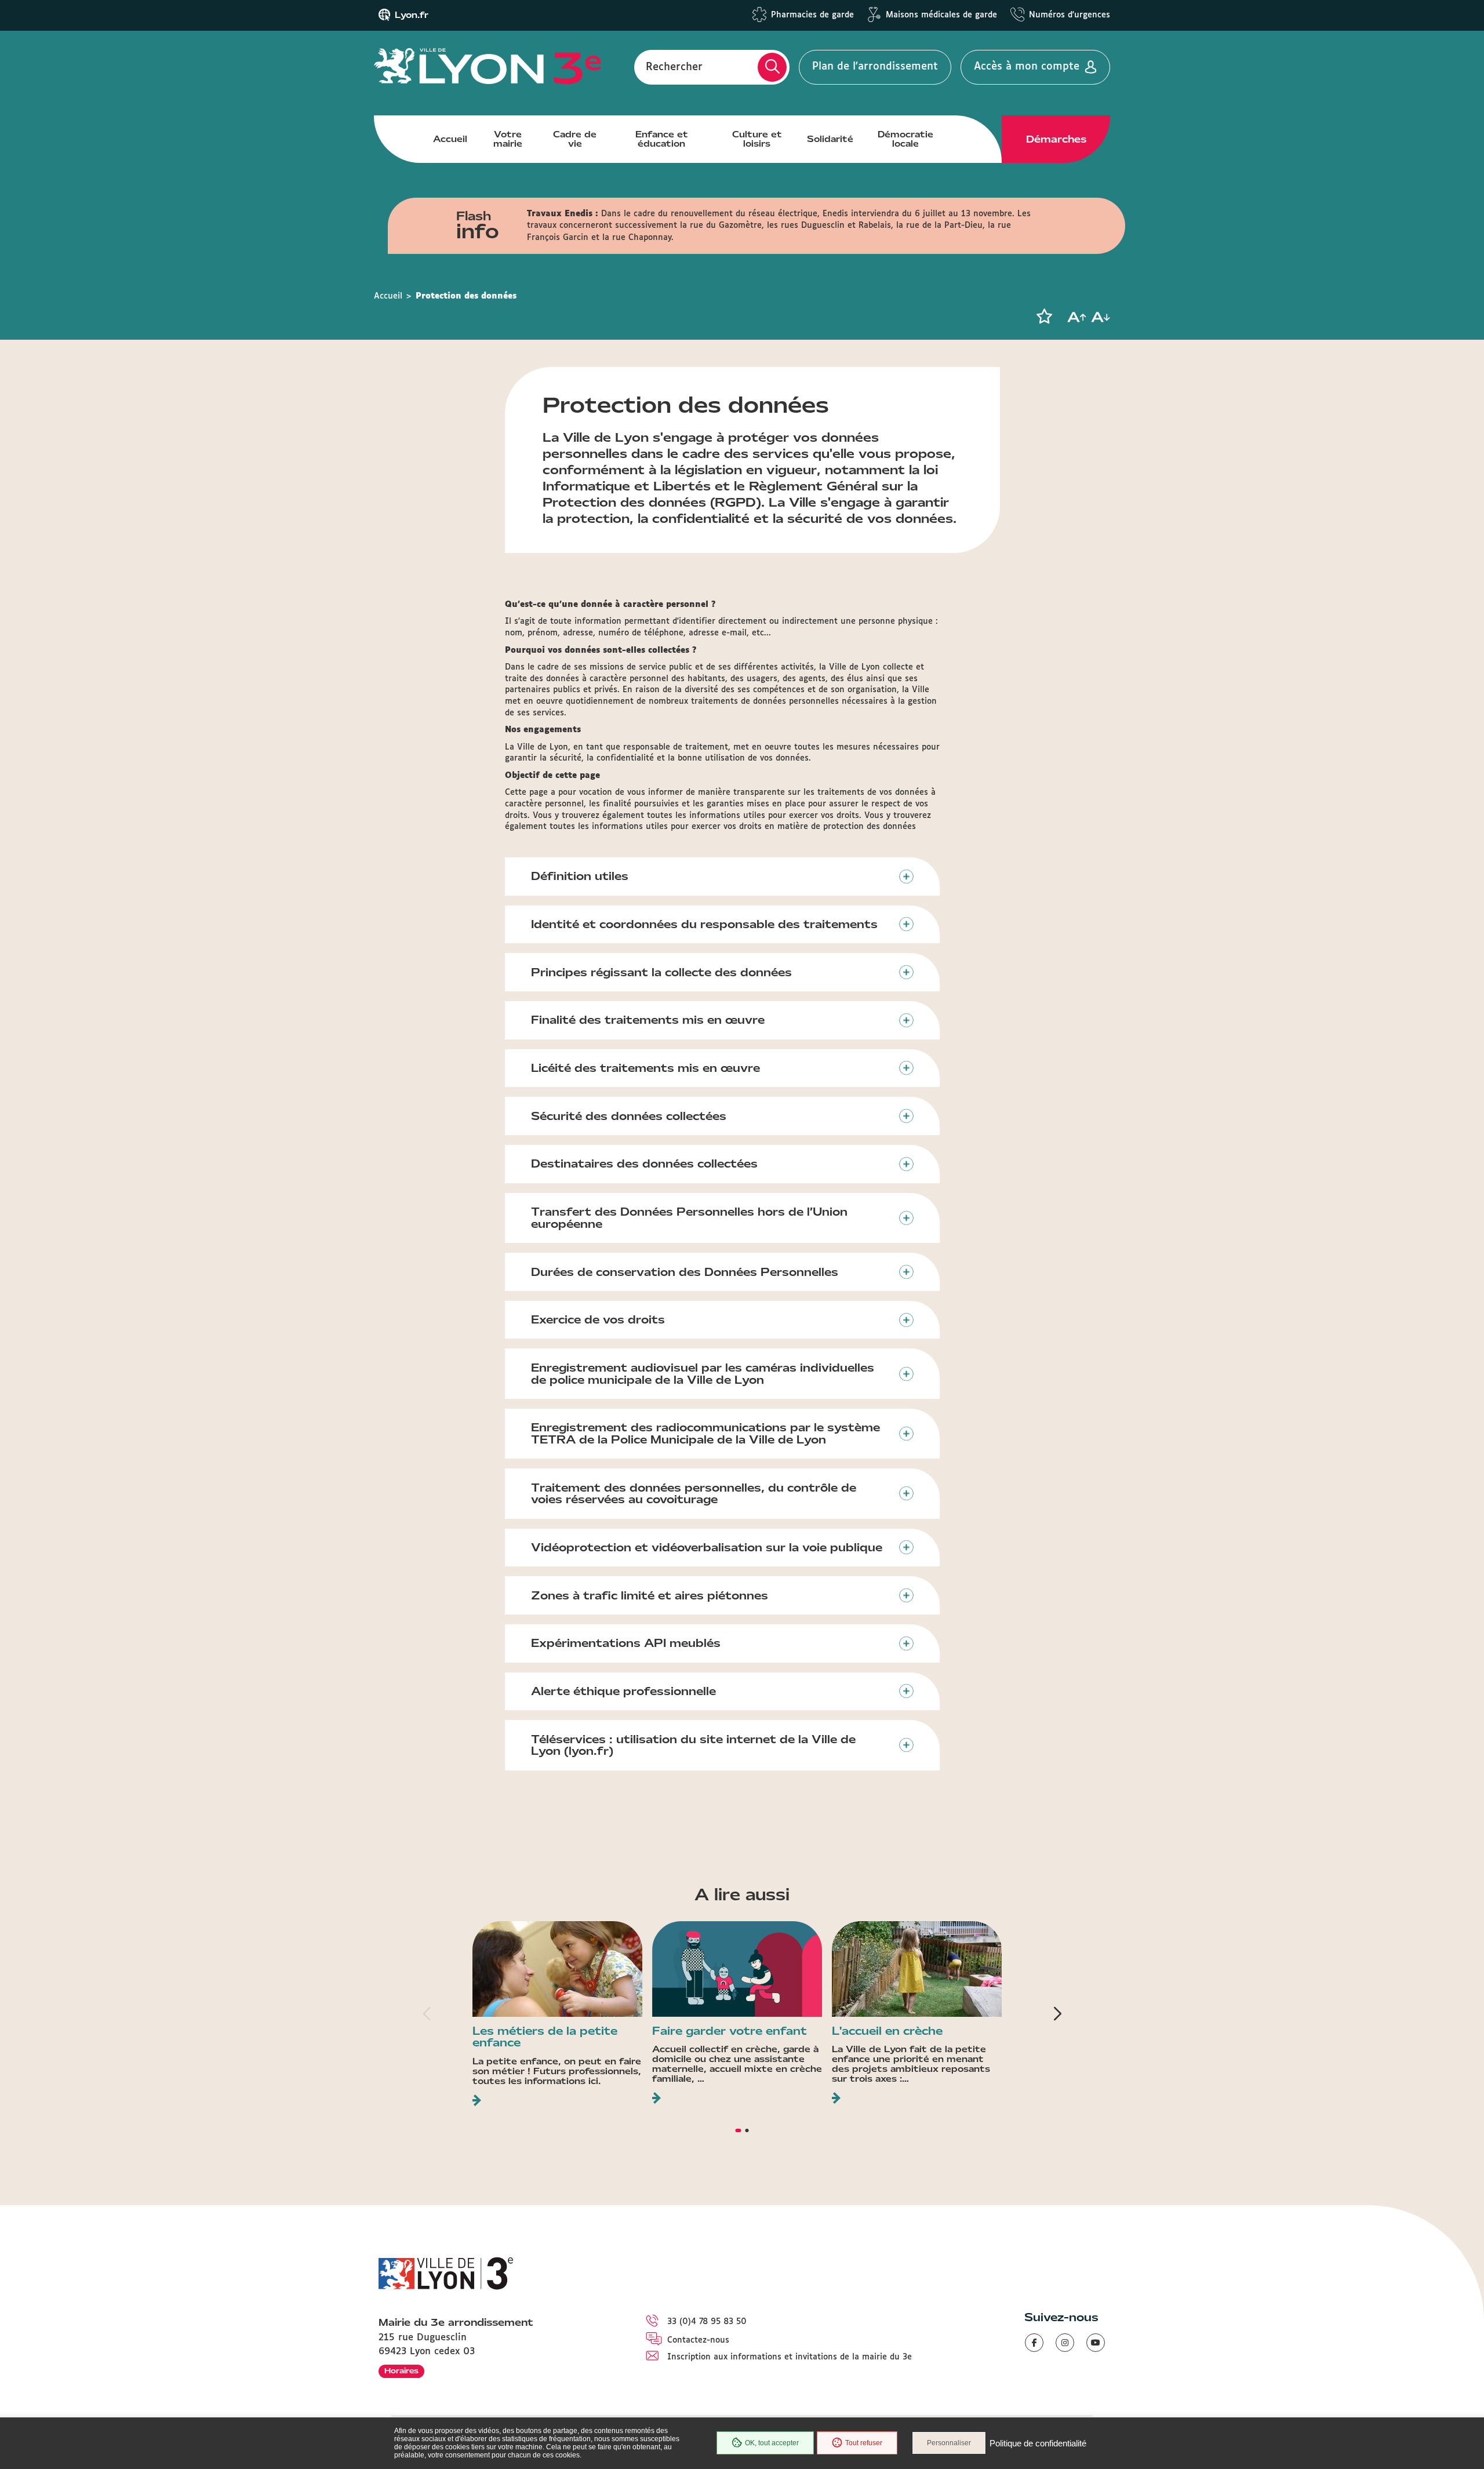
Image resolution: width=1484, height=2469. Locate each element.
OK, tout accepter (772, 2443)
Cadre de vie (575, 139)
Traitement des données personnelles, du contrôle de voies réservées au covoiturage (694, 1494)
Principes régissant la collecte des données (661, 972)
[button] (1044, 317)
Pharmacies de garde (812, 15)
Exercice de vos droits (598, 1319)
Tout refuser (864, 2443)
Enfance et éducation (662, 139)
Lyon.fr (412, 15)
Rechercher (674, 67)
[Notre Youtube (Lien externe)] (1096, 2343)
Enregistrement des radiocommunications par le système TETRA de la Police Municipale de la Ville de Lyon (705, 1433)
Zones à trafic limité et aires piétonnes (650, 1595)
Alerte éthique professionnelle (623, 1691)
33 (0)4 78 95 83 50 (707, 2322)
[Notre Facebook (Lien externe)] (1034, 2343)
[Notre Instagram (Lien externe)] (1065, 2343)
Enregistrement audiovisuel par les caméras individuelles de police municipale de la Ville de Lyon (703, 1374)
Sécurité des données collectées (629, 1116)
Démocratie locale (905, 139)
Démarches (1056, 139)
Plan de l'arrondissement (875, 67)
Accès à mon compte (1027, 67)
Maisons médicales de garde (941, 15)
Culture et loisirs (757, 139)
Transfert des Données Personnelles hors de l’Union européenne (689, 1218)
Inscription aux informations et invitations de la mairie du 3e (790, 2357)
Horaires (401, 2371)
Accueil (450, 139)
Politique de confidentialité (1038, 2443)
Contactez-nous (698, 2340)
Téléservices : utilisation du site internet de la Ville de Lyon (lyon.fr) (693, 1745)
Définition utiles (580, 876)
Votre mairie (508, 139)
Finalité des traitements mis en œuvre (648, 1020)
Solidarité (830, 139)
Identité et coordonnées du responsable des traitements (704, 924)
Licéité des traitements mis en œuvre (645, 1068)
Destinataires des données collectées (644, 1163)
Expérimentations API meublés (626, 1643)
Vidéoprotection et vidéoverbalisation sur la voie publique (707, 1547)
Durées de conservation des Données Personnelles (685, 1272)
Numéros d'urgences (1070, 15)
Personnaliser (949, 2443)
